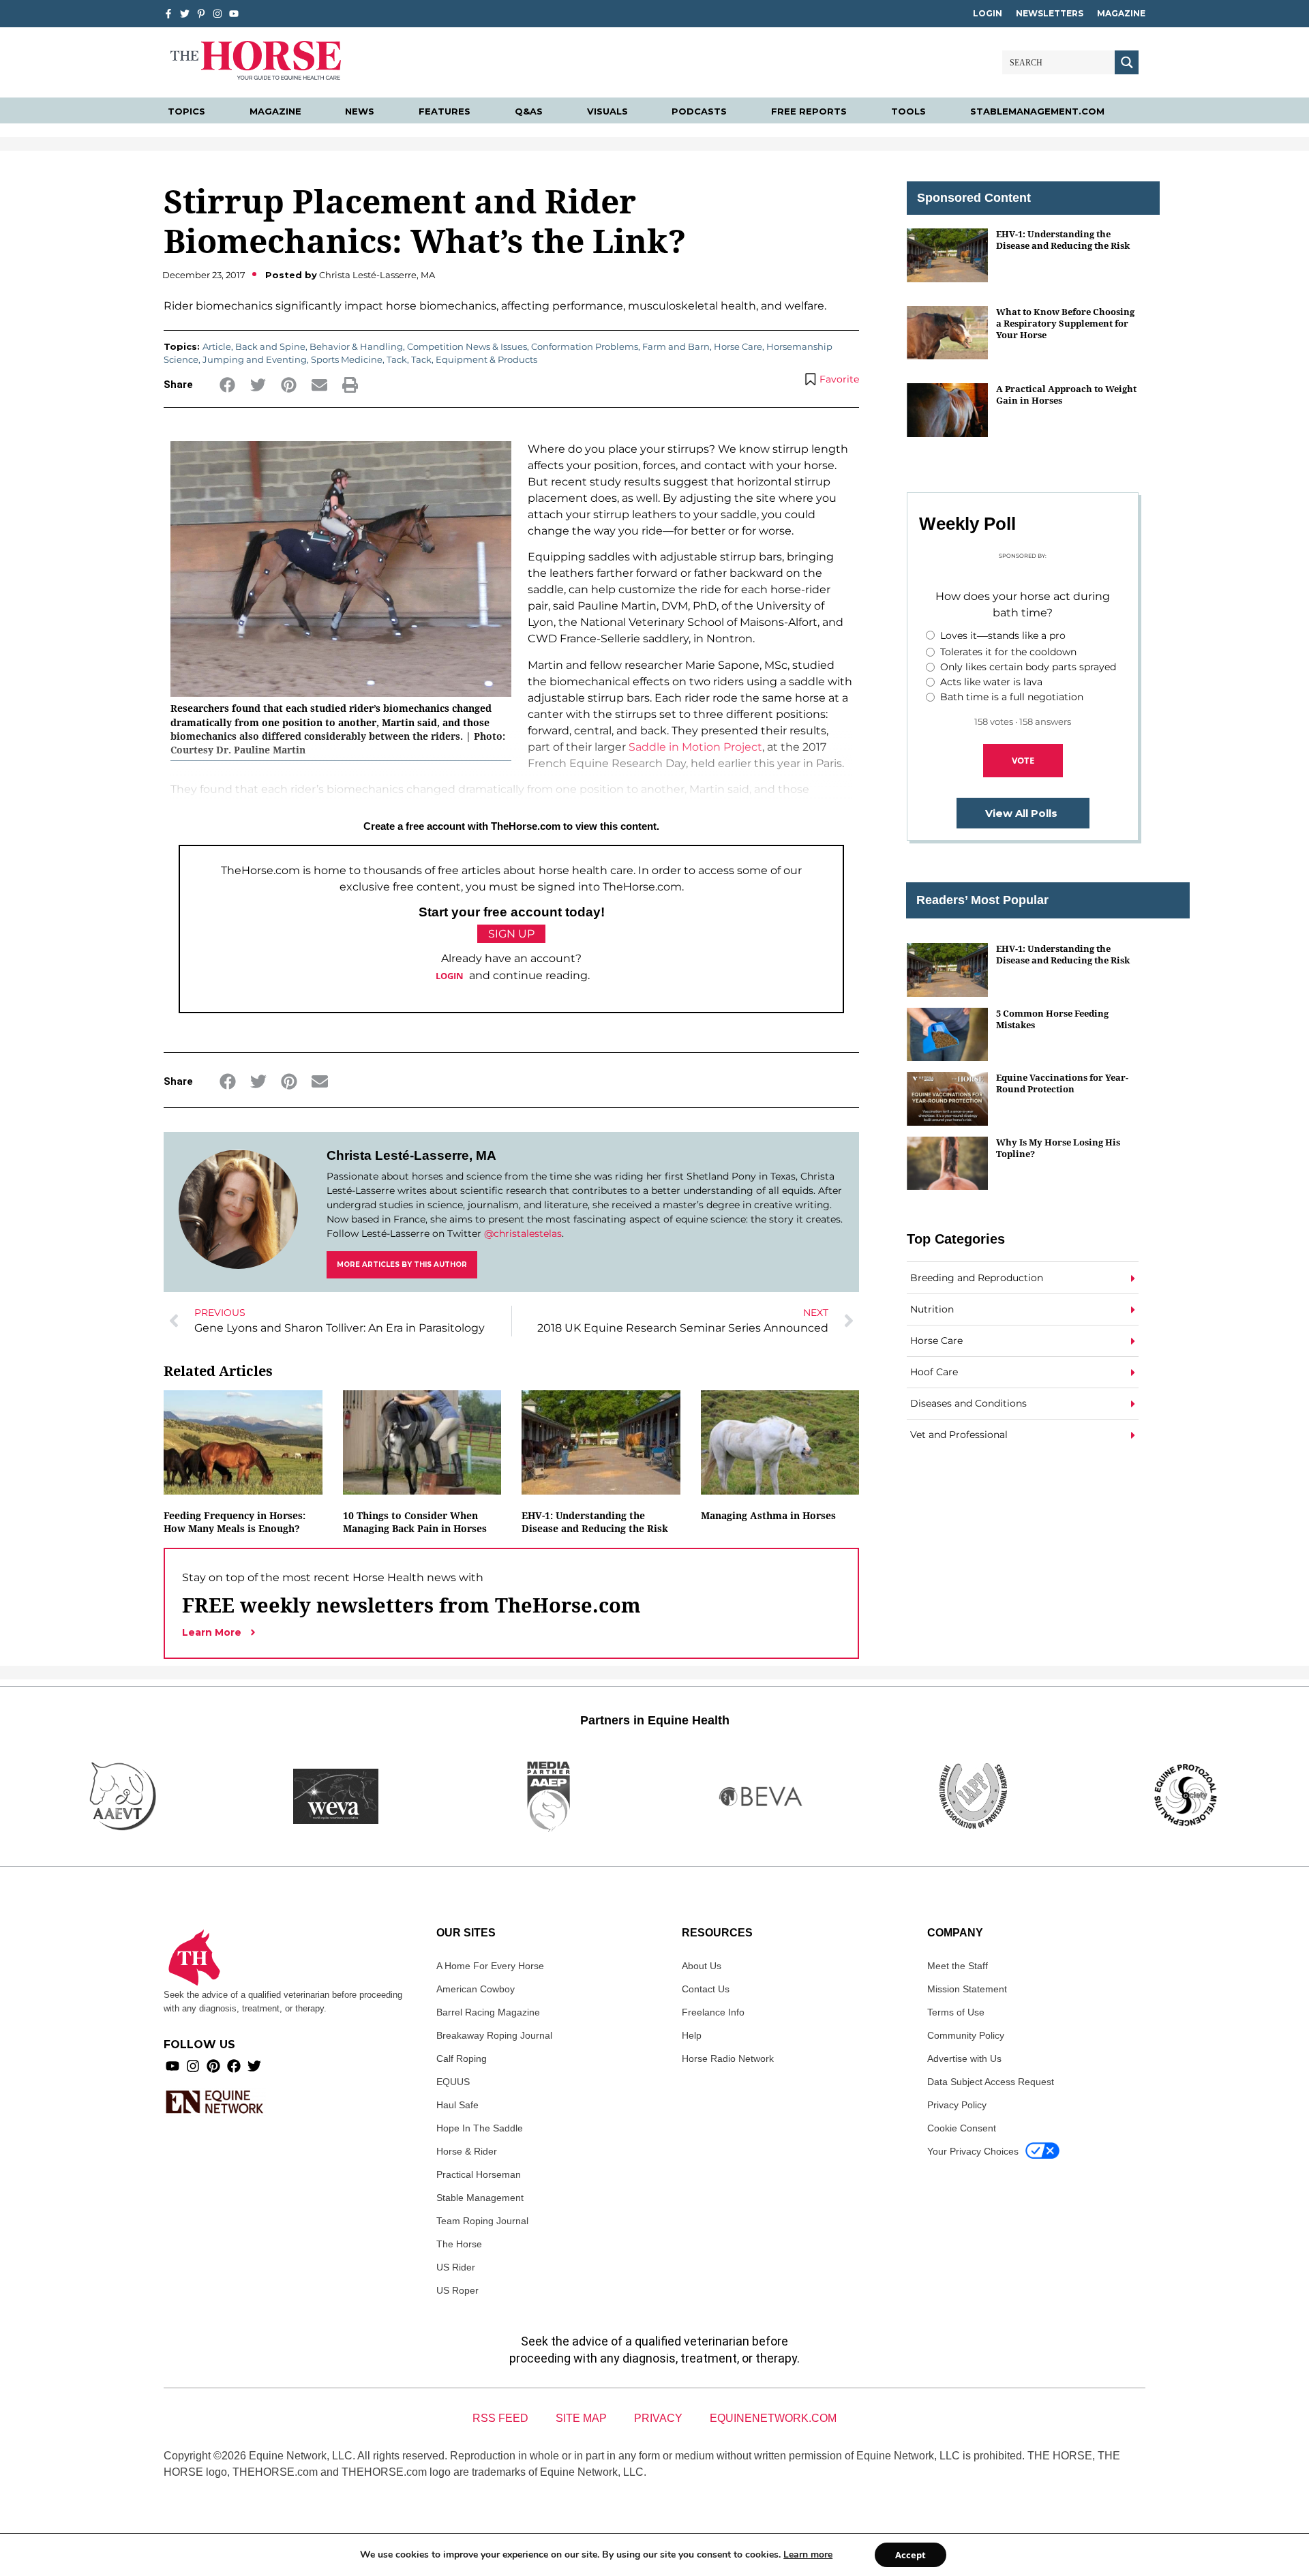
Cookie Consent (962, 2128)
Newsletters (1050, 13)
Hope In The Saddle (480, 2128)
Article (217, 346)
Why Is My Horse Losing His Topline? (1058, 1148)
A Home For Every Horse (490, 1966)
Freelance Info (713, 2012)
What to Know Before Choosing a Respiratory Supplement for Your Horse (1065, 324)
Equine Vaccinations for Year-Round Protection (1062, 1083)
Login (988, 13)
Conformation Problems (585, 346)
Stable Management (480, 2198)
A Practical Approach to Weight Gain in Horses (1066, 394)
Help (692, 2035)
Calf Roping (462, 2058)
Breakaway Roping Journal (494, 2035)
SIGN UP (511, 934)
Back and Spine (270, 346)
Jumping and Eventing (255, 359)
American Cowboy (476, 1989)
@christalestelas (523, 1233)
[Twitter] (185, 14)
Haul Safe (457, 2105)
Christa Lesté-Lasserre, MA (411, 1155)
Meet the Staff (958, 1966)
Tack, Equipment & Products (474, 359)
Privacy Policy (957, 2105)
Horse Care (738, 346)
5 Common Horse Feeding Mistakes (1052, 1019)
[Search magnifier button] (1127, 62)
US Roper (457, 2290)
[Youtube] (172, 2066)
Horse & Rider (467, 2151)
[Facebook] (234, 2066)
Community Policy (966, 2035)
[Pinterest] (213, 2066)
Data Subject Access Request (991, 2082)
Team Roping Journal (482, 2221)
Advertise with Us (964, 2058)
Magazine (1121, 13)
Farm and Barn (676, 346)
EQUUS (453, 2082)
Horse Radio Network (728, 2058)
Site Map (581, 2418)
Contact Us (706, 1989)
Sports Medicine (347, 359)
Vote (1023, 760)
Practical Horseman (479, 2174)
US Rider (456, 2267)
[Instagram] (217, 14)
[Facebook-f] (168, 14)
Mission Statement (967, 1989)
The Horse (459, 2244)
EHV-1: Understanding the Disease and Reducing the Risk (595, 1522)
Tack (397, 359)
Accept (911, 2555)
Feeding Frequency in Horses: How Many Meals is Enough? (235, 1522)
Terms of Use (956, 2012)
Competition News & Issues (467, 346)
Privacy (658, 2418)
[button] (227, 385)
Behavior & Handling (356, 346)
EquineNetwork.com (773, 2418)
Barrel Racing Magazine (488, 2012)
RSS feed (500, 2418)
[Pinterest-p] (201, 14)
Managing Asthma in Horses (768, 1515)
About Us (702, 1966)
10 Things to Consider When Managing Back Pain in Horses (415, 1522)
